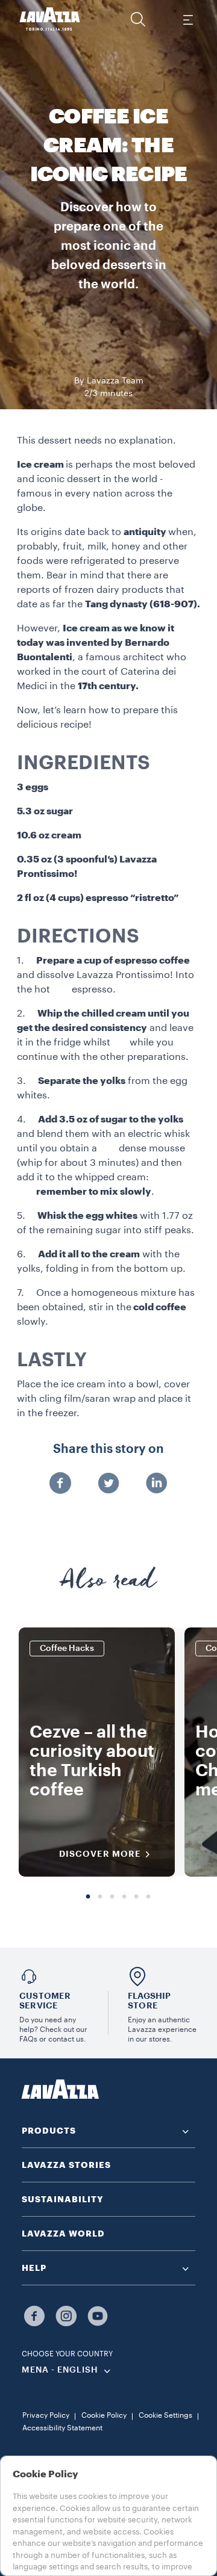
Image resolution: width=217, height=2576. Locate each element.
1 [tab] (88, 1897)
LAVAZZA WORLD (63, 2234)
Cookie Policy (104, 2415)
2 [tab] (100, 1897)
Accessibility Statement (62, 2428)
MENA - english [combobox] (60, 2370)
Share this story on (108, 1449)
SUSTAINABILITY (63, 2199)
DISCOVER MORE (100, 1854)
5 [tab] (136, 1897)
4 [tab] (124, 1897)
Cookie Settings (165, 2415)
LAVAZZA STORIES (66, 2165)
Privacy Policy (46, 2415)
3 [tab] (112, 1897)
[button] (138, 19)
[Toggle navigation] (187, 19)
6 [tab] (148, 1897)
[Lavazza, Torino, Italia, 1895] (50, 19)
